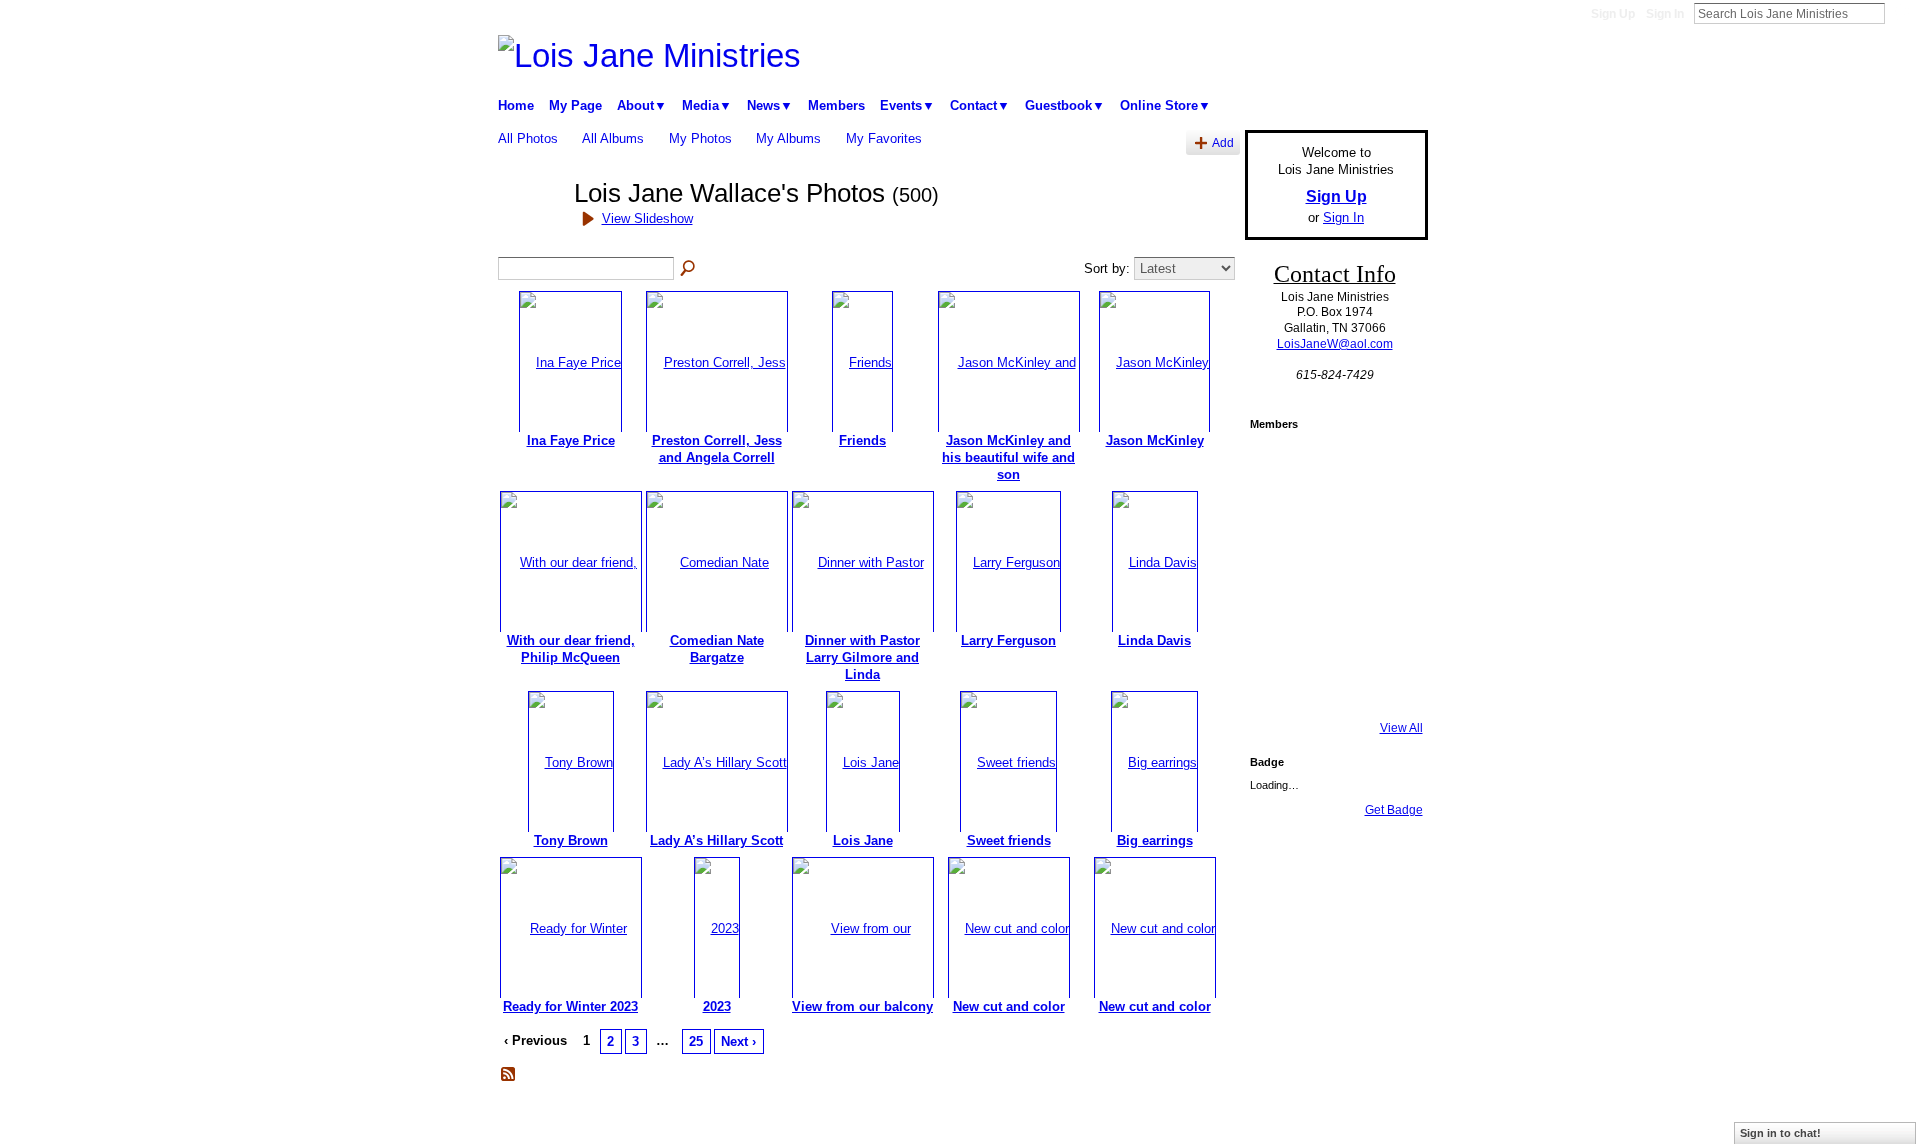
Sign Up (1613, 14)
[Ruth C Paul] (1277, 629)
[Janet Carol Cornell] (1331, 467)
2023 (717, 1006)
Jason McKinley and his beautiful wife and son (1008, 457)
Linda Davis (1154, 640)
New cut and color (1009, 1006)
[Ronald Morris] (1277, 521)
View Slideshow (647, 218)
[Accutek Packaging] (1331, 575)
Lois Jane (863, 840)
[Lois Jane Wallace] (530, 229)
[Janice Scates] (1385, 629)
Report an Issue (1280, 1121)
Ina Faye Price (571, 440)
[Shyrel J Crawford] (1277, 683)
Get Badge (1394, 810)
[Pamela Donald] (1385, 683)
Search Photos (689, 269)
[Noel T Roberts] (1385, 467)
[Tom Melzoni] (1277, 467)
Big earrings (1155, 840)
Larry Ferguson (1008, 640)
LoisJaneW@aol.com (1335, 344)
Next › (738, 1041)
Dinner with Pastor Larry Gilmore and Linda (862, 657)
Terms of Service (1383, 1121)
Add (1223, 142)
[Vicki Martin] (1331, 629)
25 (696, 1041)
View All (1401, 728)
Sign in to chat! (1780, 1133)
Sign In (1665, 14)
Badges (1201, 1121)
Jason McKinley (1155, 440)
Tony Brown (571, 840)
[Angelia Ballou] (1385, 575)
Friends (862, 440)
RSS (509, 1075)
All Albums (613, 138)
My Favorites (884, 138)
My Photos (700, 138)
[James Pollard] (1331, 683)
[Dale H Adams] (1331, 521)
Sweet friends (1009, 840)
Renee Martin (642, 1121)
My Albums (788, 138)
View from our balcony (862, 1006)
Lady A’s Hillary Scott (716, 840)
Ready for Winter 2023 (570, 1006)
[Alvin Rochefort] (1277, 575)
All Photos (528, 138)
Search (1901, 13)
